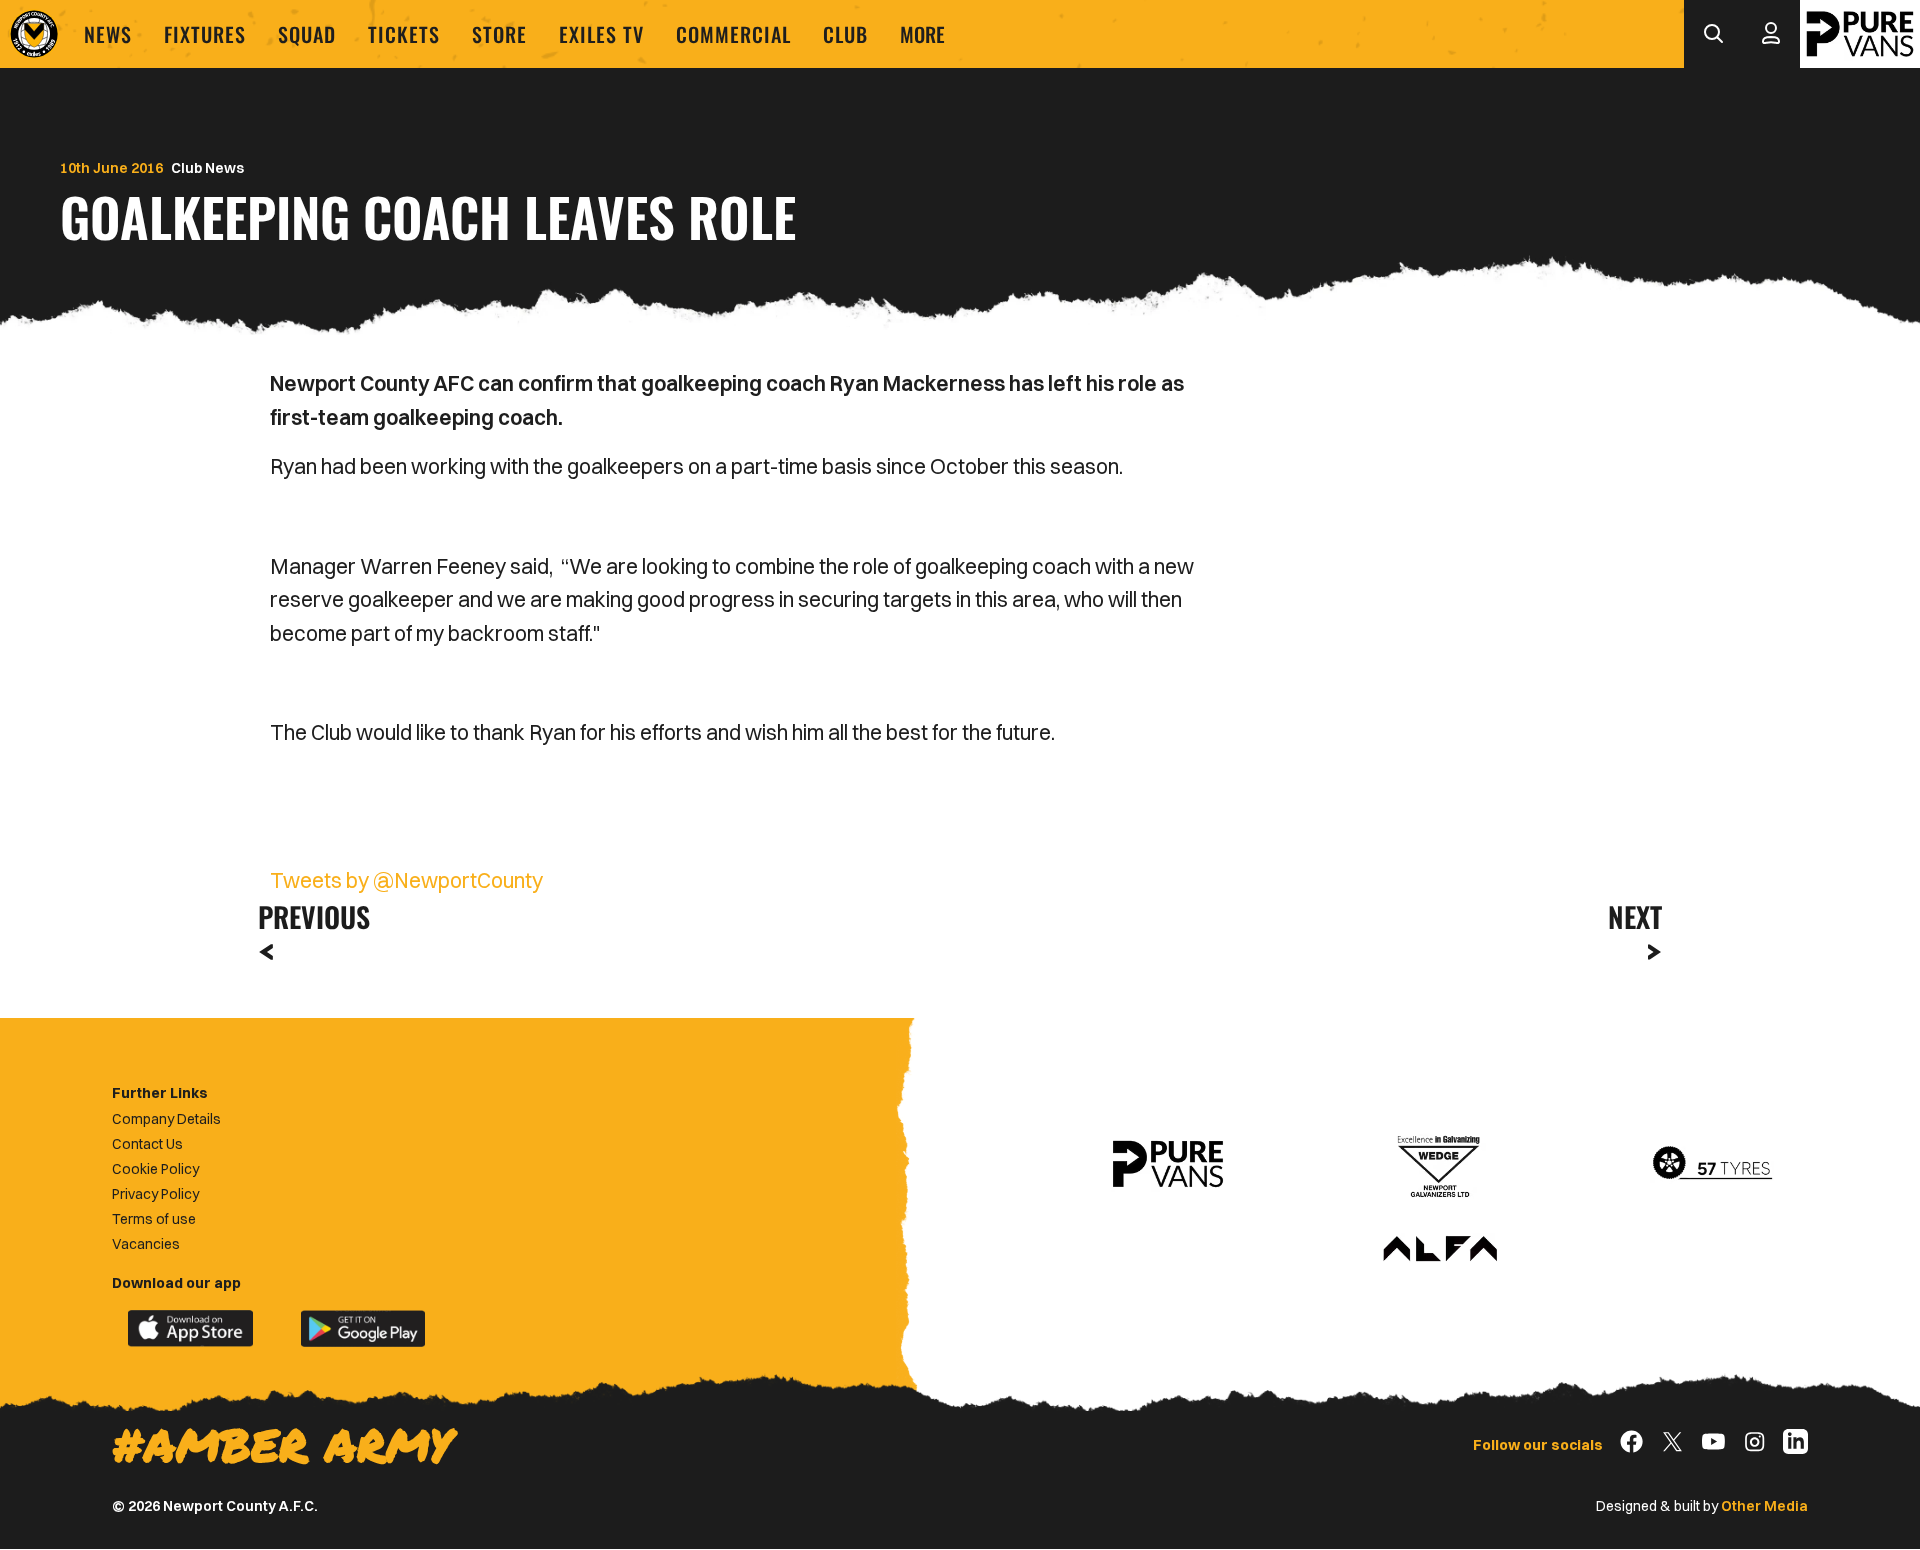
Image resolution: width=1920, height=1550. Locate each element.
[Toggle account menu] (1771, 34)
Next (1635, 916)
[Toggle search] (1713, 34)
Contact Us (147, 1144)
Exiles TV (601, 34)
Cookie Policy (155, 1169)
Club (845, 34)
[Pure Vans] (1860, 34)
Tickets (404, 34)
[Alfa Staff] (1440, 1250)
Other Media (1764, 1506)
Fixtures (205, 34)
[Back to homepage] (34, 34)
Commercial (733, 34)
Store (499, 34)
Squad (307, 34)
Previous (308, 916)
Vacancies (146, 1244)
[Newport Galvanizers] (1440, 1164)
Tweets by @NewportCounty (406, 880)
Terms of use (154, 1219)
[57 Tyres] (1712, 1164)
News (108, 34)
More (922, 34)
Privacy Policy (155, 1194)
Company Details (166, 1119)
